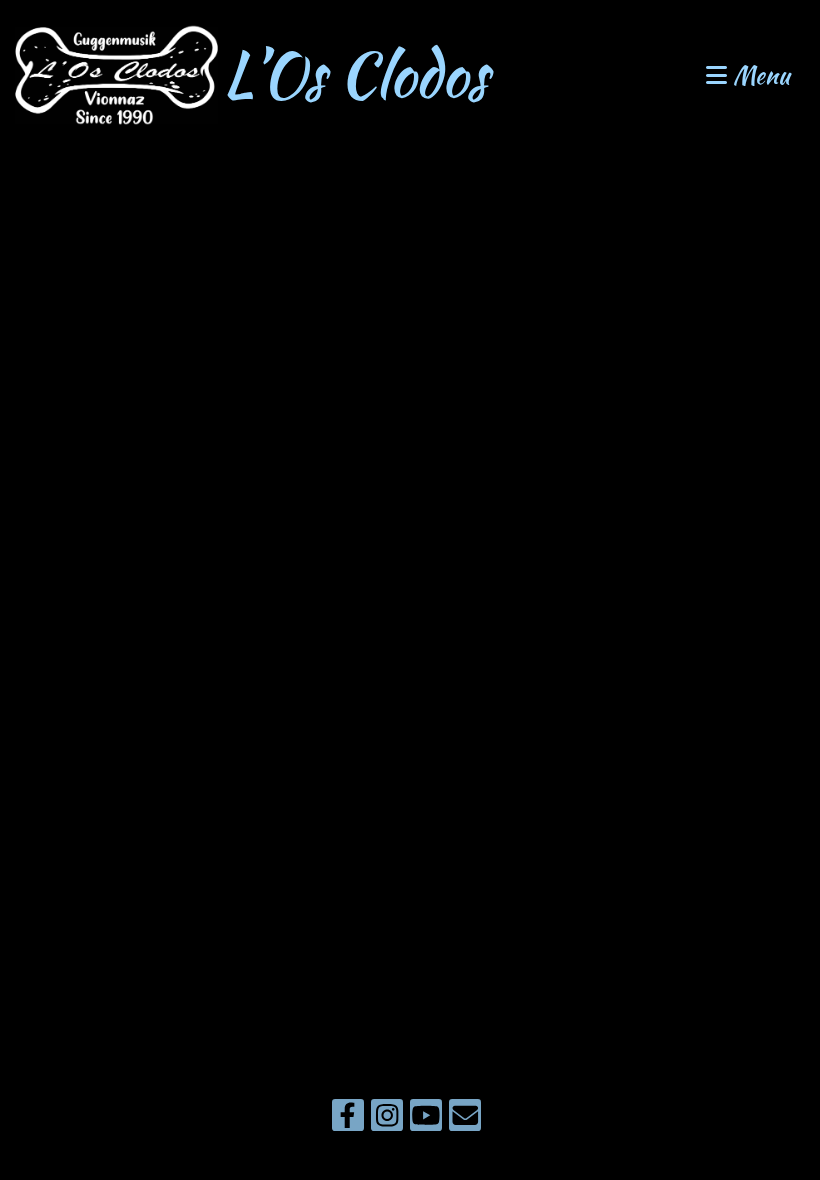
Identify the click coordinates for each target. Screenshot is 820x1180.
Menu (758, 75)
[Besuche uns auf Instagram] (387, 1118)
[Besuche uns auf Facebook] (348, 1118)
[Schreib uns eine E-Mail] (465, 1118)
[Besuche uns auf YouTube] (426, 1118)
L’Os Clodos (355, 75)
